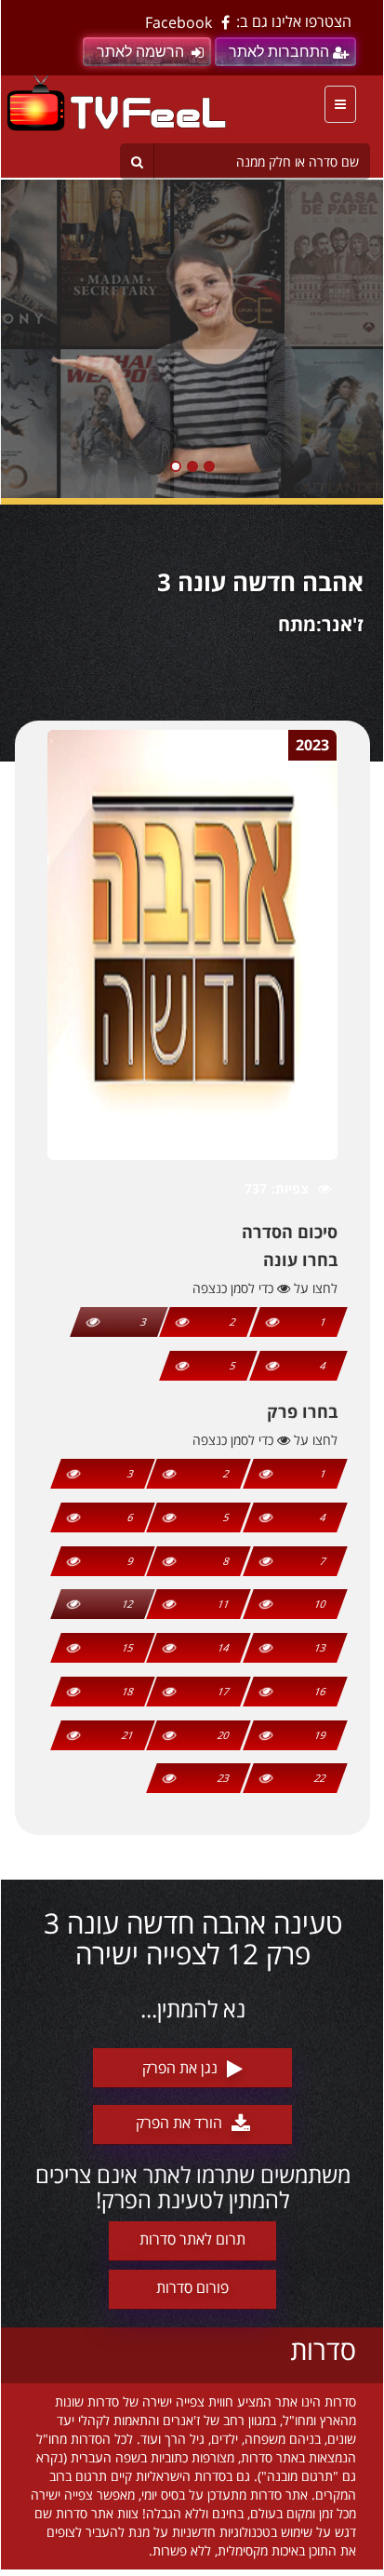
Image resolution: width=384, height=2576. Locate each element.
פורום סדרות (192, 2287)
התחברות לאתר (279, 52)
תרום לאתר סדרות (192, 2239)
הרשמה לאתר (140, 52)
